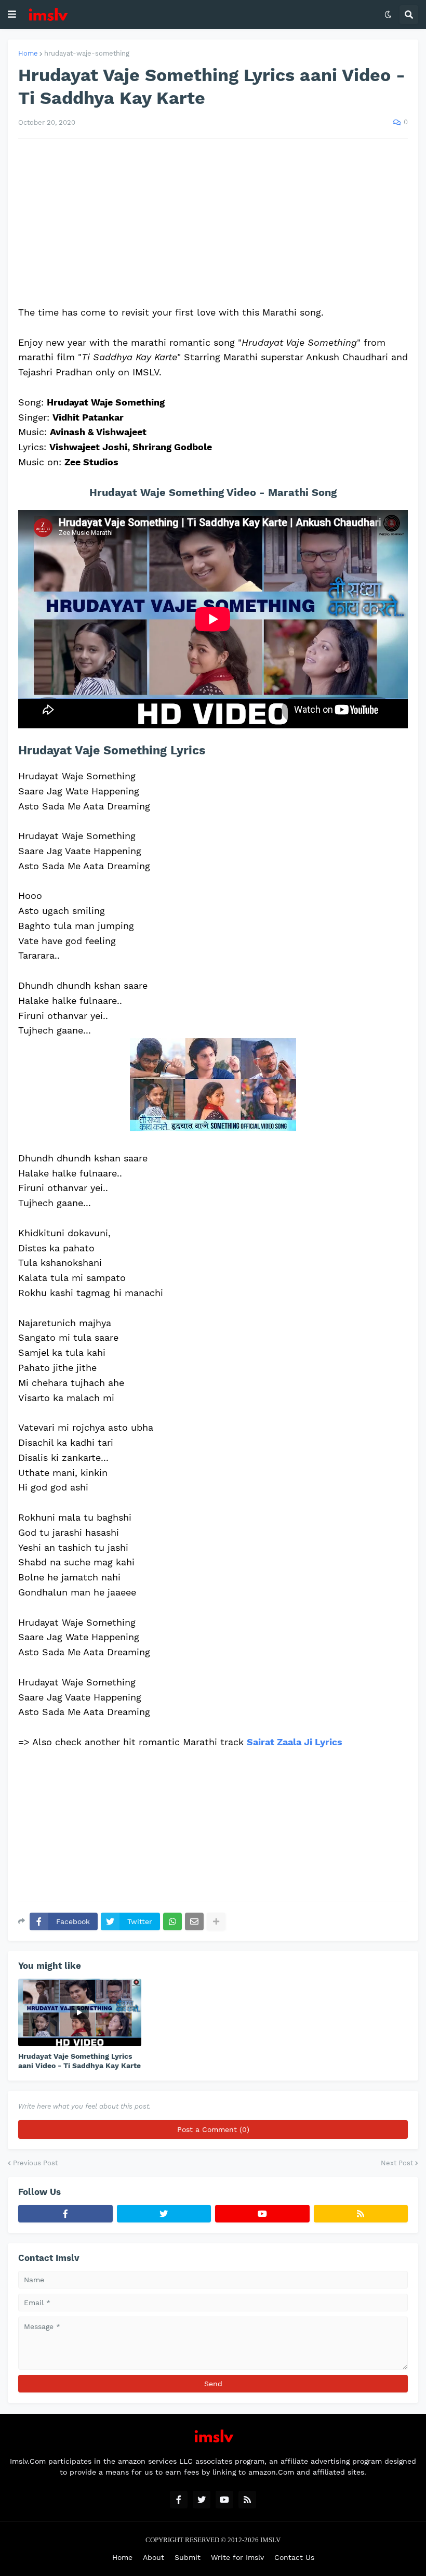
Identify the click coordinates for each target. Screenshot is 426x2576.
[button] (12, 15)
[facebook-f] (65, 2214)
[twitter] (164, 2214)
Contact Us (294, 2557)
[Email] (194, 1921)
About (154, 2557)
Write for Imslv (237, 2557)
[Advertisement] (213, 222)
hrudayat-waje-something (87, 53)
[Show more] (216, 1921)
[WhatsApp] (172, 1921)
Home (28, 53)
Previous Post (35, 2163)
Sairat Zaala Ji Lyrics (295, 1742)
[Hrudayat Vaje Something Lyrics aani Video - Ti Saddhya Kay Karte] (80, 2012)
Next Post (397, 2163)
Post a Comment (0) (213, 2129)
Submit (188, 2557)
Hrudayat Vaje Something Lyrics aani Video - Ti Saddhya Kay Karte (79, 2061)
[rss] (361, 2214)
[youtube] (262, 2214)
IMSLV (270, 2540)
